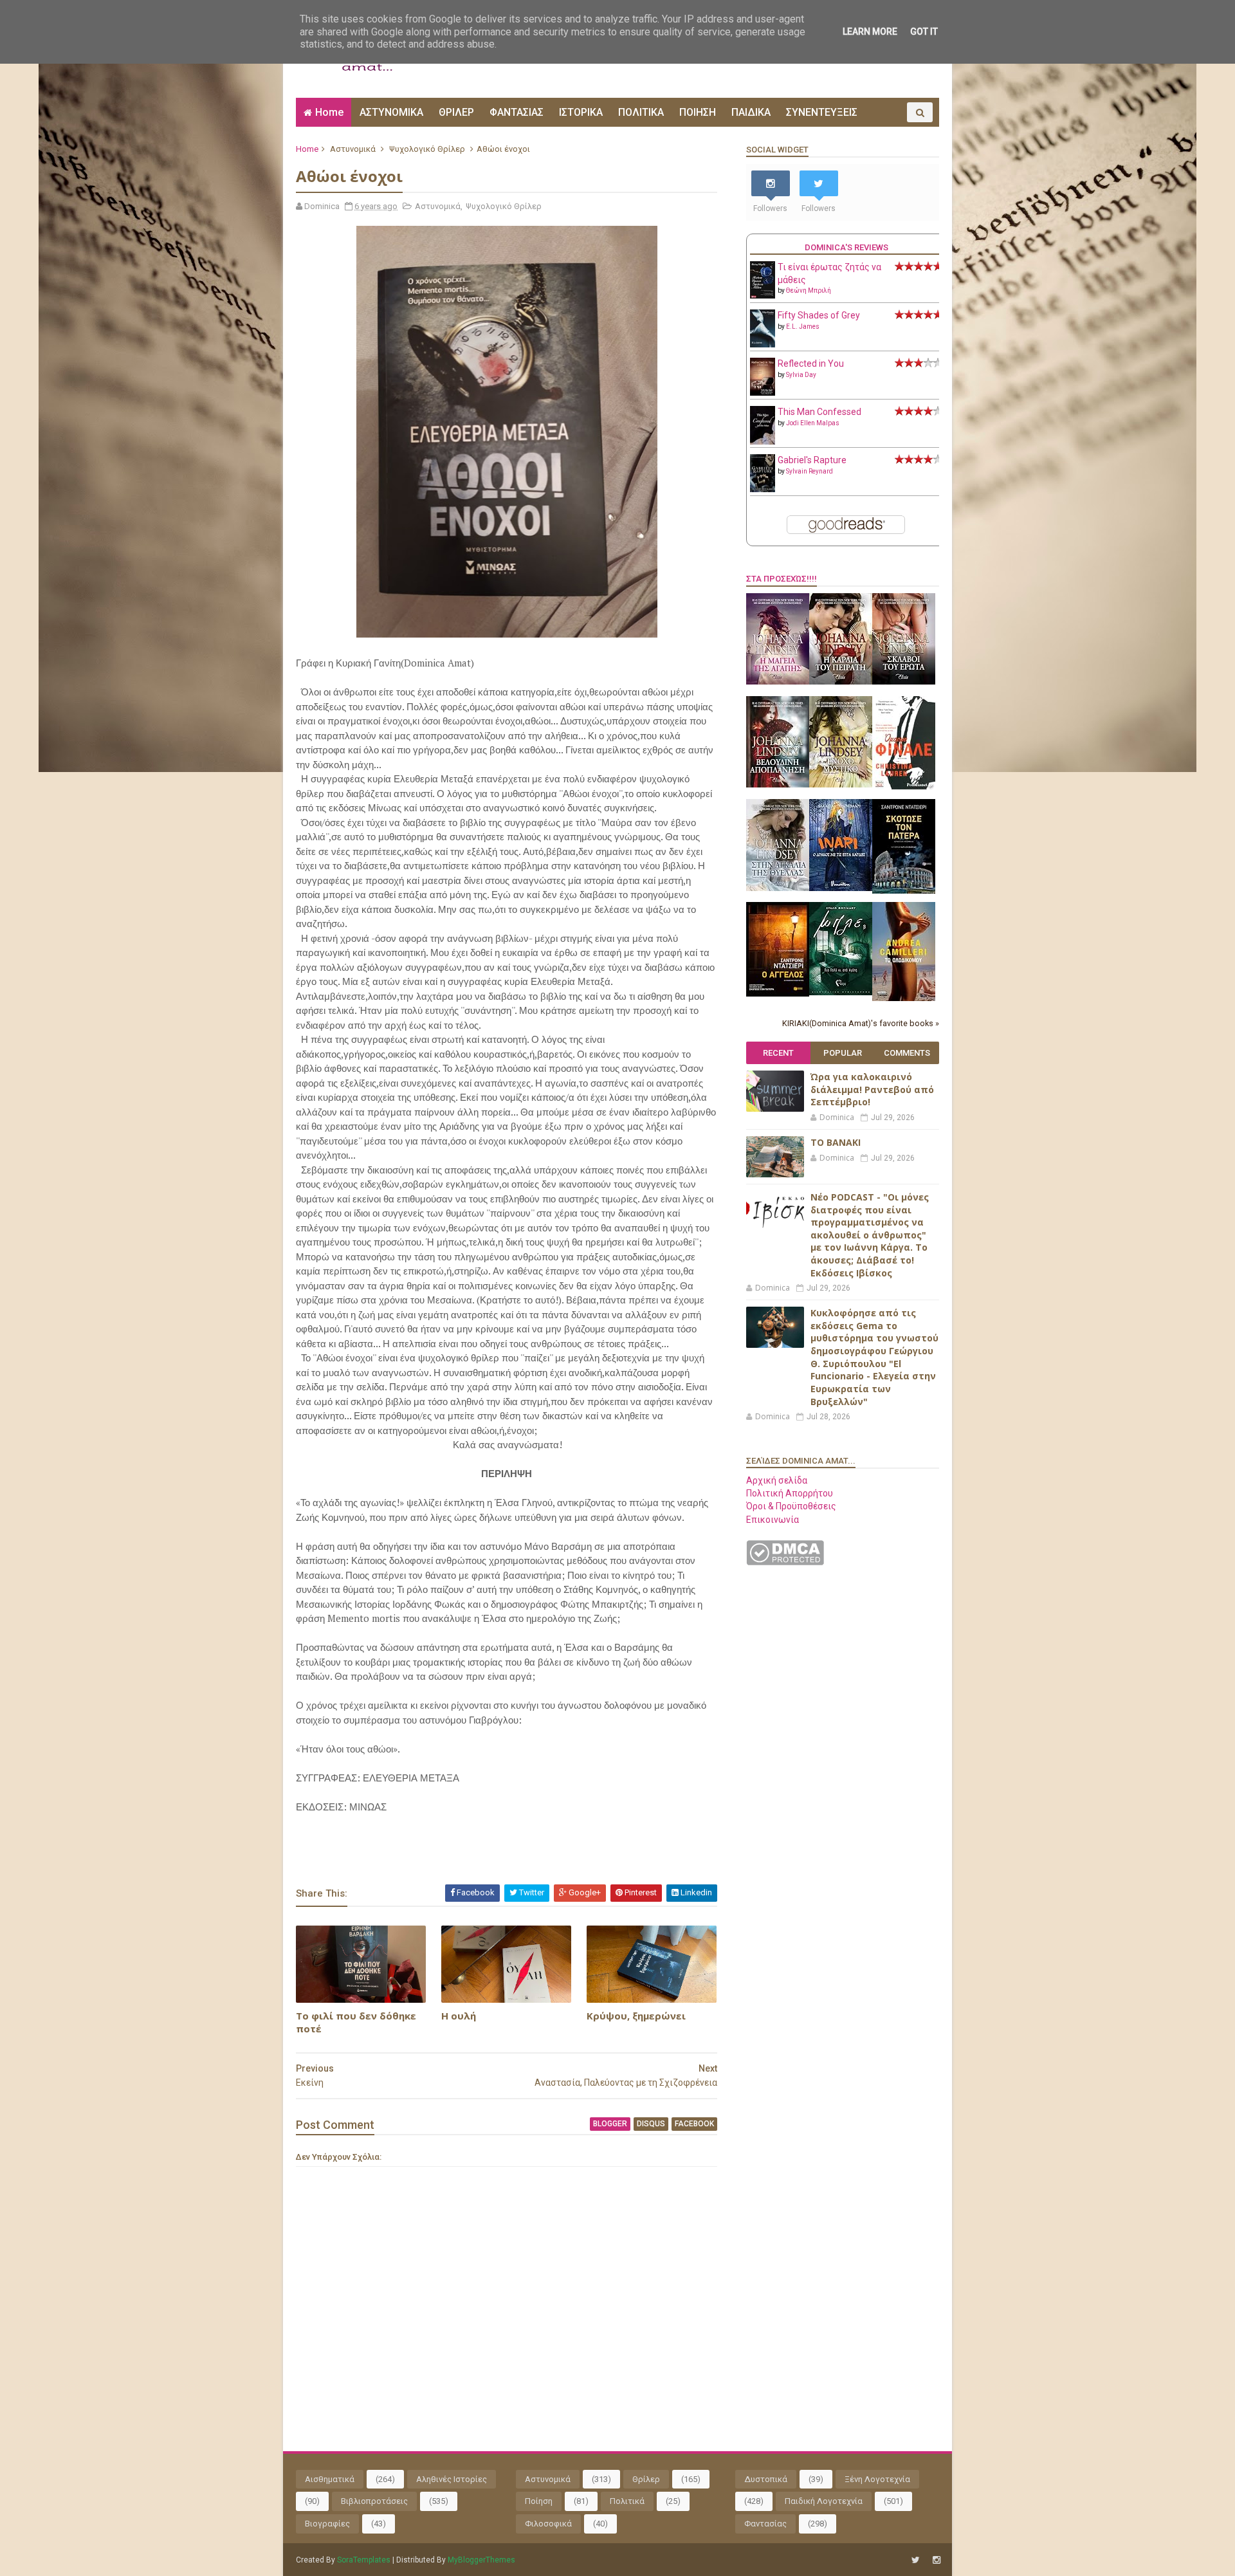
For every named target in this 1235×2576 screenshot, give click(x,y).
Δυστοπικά (766, 2479)
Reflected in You (811, 363)
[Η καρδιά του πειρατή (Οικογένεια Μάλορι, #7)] (841, 681)
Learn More (870, 32)
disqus (651, 2124)
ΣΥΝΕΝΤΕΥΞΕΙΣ (822, 112)
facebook (694, 2124)
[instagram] (937, 2560)
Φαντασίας (765, 2524)
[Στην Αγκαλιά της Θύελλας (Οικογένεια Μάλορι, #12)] (778, 888)
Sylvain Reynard (810, 471)
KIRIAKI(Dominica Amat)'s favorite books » (861, 1023)
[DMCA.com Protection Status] (785, 1562)
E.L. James (803, 327)
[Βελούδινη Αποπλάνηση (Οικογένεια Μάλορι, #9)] (778, 784)
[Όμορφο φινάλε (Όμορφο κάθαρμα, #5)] (904, 786)
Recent (778, 1053)
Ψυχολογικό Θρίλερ (427, 149)
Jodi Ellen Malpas (813, 423)
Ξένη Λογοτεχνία (877, 2479)
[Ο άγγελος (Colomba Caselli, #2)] (778, 993)
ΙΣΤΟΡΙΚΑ (581, 112)
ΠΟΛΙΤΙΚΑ (641, 112)
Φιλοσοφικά (548, 2524)
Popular (843, 1053)
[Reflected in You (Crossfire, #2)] (763, 392)
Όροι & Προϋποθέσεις (791, 1506)
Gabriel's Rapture (812, 460)
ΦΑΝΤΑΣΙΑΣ (517, 112)
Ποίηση (539, 2501)
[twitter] (916, 2560)
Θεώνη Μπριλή (809, 290)
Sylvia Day (801, 375)
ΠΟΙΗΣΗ (698, 112)
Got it (924, 32)
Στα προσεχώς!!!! (782, 579)
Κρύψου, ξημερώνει (636, 2016)
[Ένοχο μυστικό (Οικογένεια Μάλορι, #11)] (841, 784)
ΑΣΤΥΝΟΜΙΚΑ (391, 112)
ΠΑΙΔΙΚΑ (751, 112)
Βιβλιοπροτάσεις (374, 2501)
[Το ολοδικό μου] (904, 998)
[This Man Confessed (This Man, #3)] (763, 442)
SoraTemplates (364, 2560)
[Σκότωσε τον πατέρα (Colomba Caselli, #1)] (904, 890)
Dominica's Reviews (846, 247)
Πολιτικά (627, 2501)
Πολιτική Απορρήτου (790, 1493)
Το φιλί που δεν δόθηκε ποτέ (356, 2022)
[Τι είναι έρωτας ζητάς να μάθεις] (763, 295)
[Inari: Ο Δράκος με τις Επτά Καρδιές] (841, 888)
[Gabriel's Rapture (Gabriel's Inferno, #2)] (763, 489)
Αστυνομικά (353, 149)
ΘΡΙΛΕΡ (456, 112)
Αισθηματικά (330, 2479)
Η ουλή (459, 2016)
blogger (610, 2124)
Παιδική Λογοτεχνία (824, 2501)
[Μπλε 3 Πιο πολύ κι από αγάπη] (841, 992)
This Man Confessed (819, 412)
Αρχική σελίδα (777, 1480)
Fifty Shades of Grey (819, 315)
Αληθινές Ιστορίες (452, 2479)
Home (329, 112)
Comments (907, 1053)
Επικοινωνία (773, 1520)
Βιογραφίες (327, 2524)
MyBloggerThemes (481, 2560)
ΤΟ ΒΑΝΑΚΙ (836, 1142)
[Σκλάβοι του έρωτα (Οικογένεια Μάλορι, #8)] (904, 681)
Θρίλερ (646, 2479)
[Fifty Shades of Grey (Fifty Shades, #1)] (763, 344)
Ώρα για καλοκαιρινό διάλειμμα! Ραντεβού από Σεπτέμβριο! (872, 1089)
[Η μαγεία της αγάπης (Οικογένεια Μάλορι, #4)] (778, 681)
